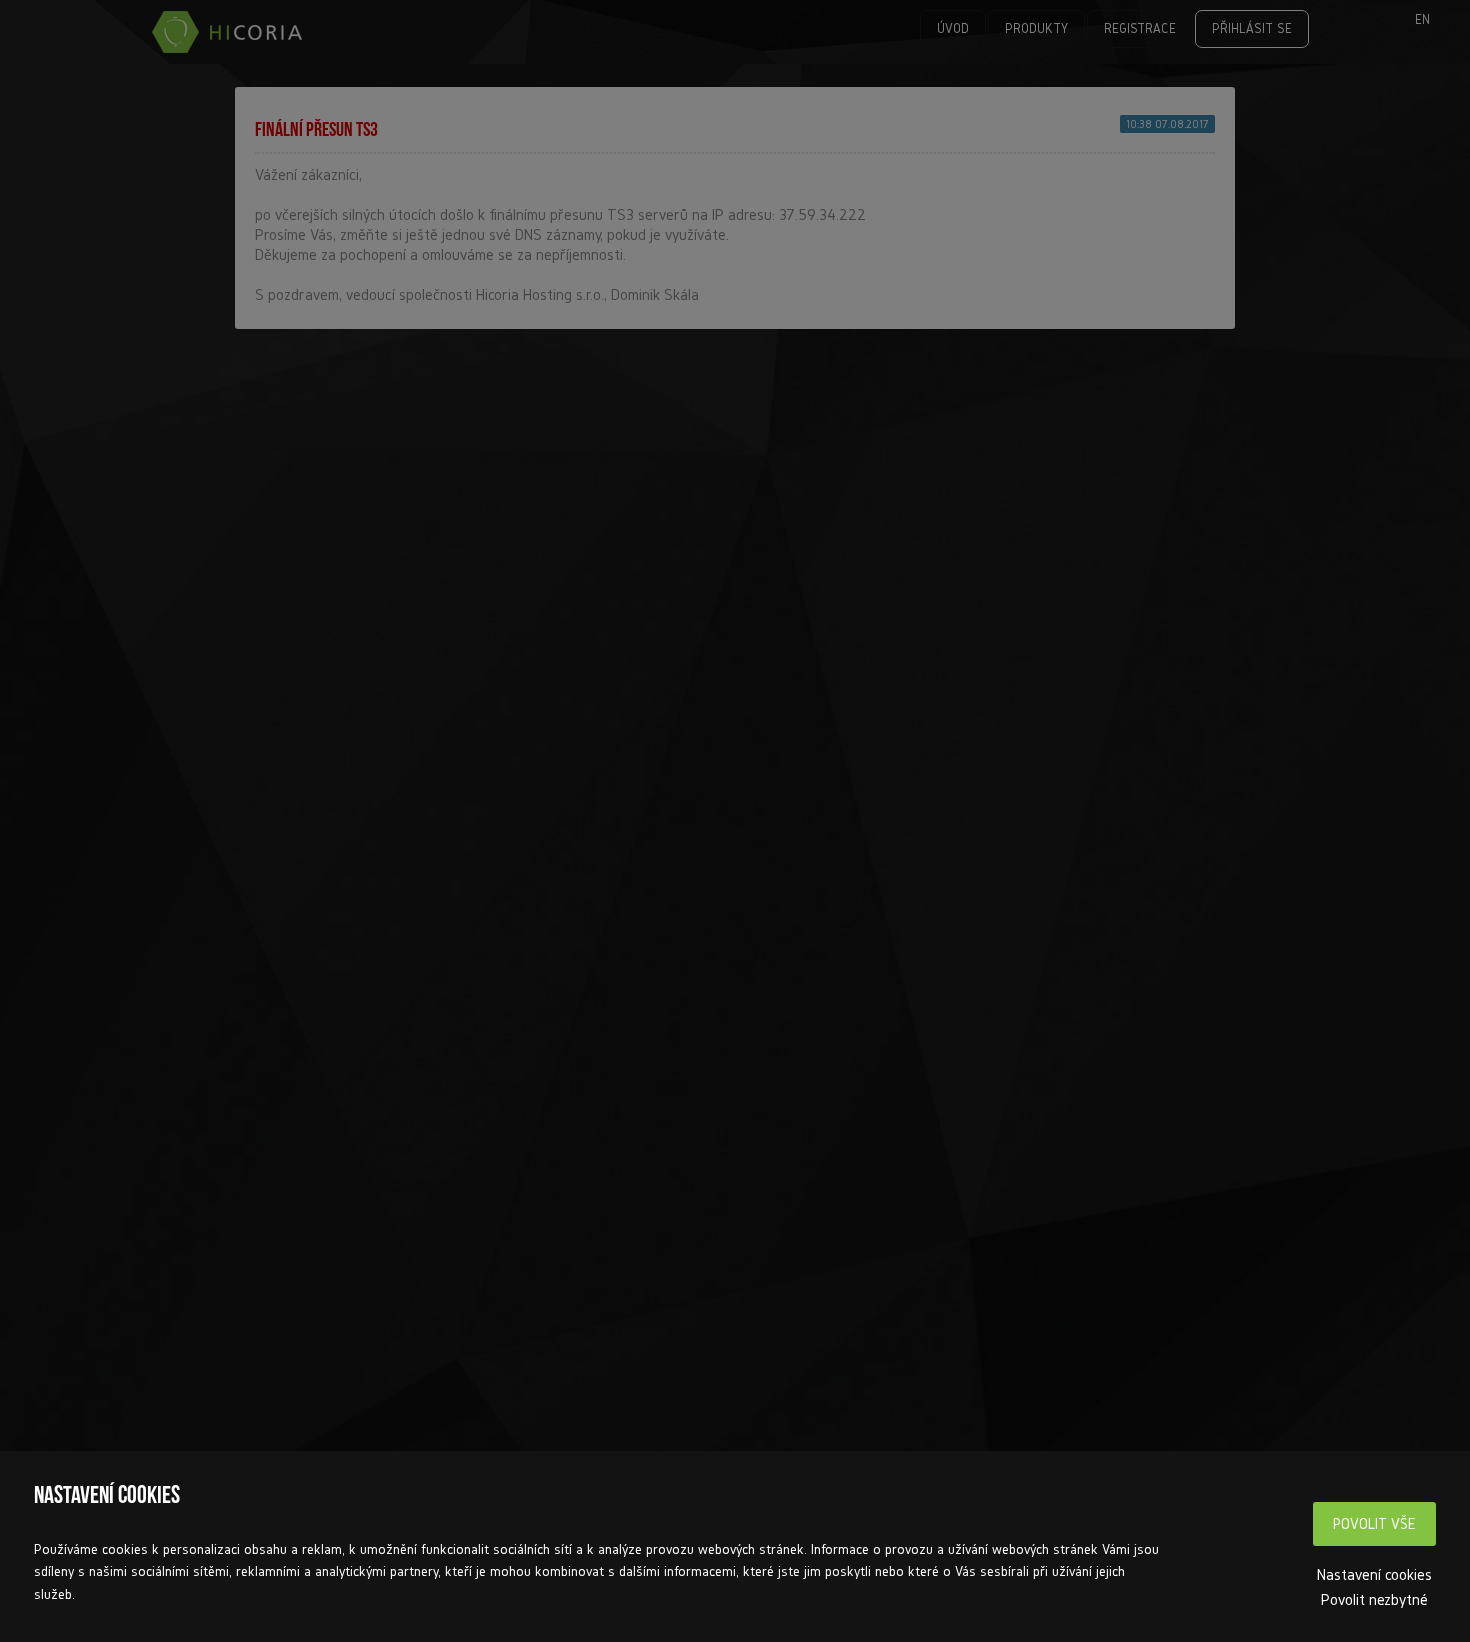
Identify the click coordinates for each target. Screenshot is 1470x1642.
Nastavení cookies (1374, 1574)
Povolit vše (1374, 1523)
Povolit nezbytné (1374, 1599)
